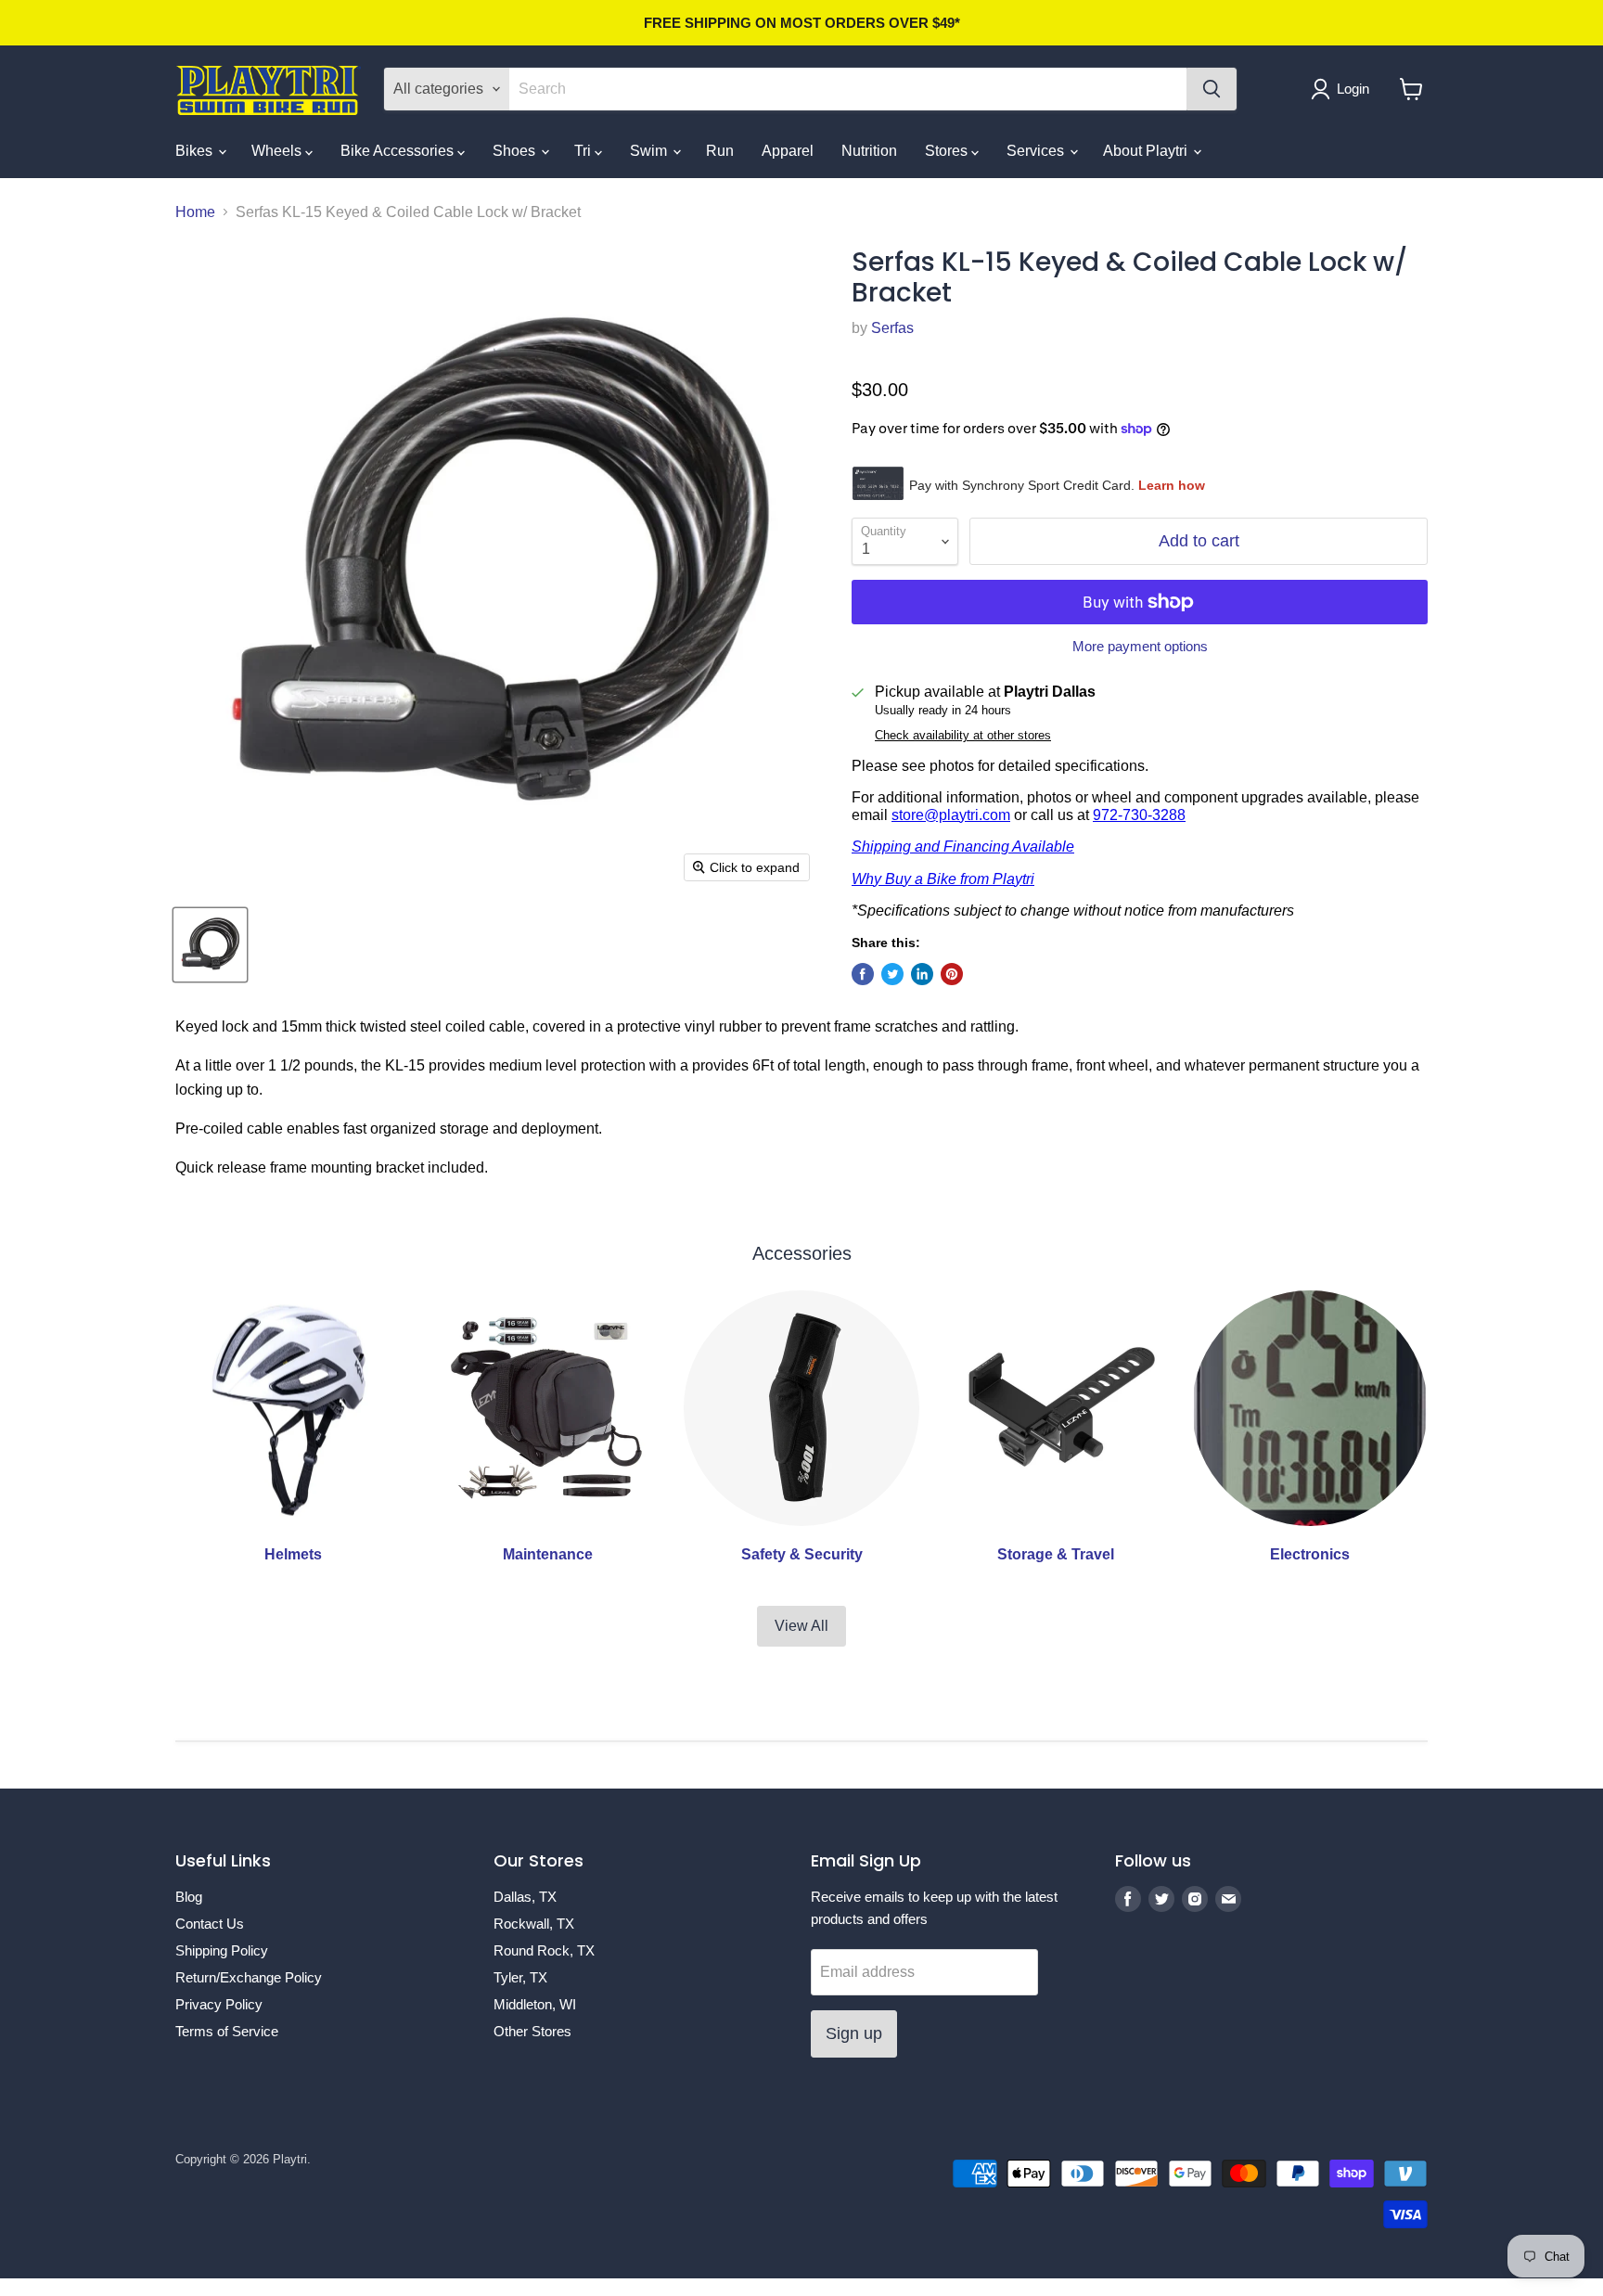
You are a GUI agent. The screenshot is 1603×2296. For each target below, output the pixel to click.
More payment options (1140, 646)
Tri (584, 151)
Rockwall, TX (534, 1924)
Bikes (196, 151)
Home (195, 212)
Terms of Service (227, 2031)
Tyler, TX (520, 1977)
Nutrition (869, 151)
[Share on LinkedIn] (922, 974)
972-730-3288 (1139, 815)
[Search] (1212, 89)
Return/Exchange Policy (249, 1977)
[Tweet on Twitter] (892, 974)
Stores (948, 151)
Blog (189, 1897)
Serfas (892, 328)
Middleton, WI (535, 2004)
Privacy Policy (219, 2004)
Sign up (854, 2033)
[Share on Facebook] (863, 974)
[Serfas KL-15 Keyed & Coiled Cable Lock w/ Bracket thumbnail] (210, 945)
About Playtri (1147, 151)
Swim (650, 151)
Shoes (516, 151)
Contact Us (210, 1924)
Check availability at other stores (963, 736)
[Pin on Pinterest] (952, 974)
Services (1037, 151)
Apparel (788, 151)
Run (720, 151)
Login (1353, 89)
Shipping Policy (222, 1950)
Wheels (278, 151)
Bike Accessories (399, 151)
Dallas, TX (525, 1897)
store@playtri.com (951, 815)
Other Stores (532, 2031)
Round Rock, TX (544, 1950)
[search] (848, 89)
